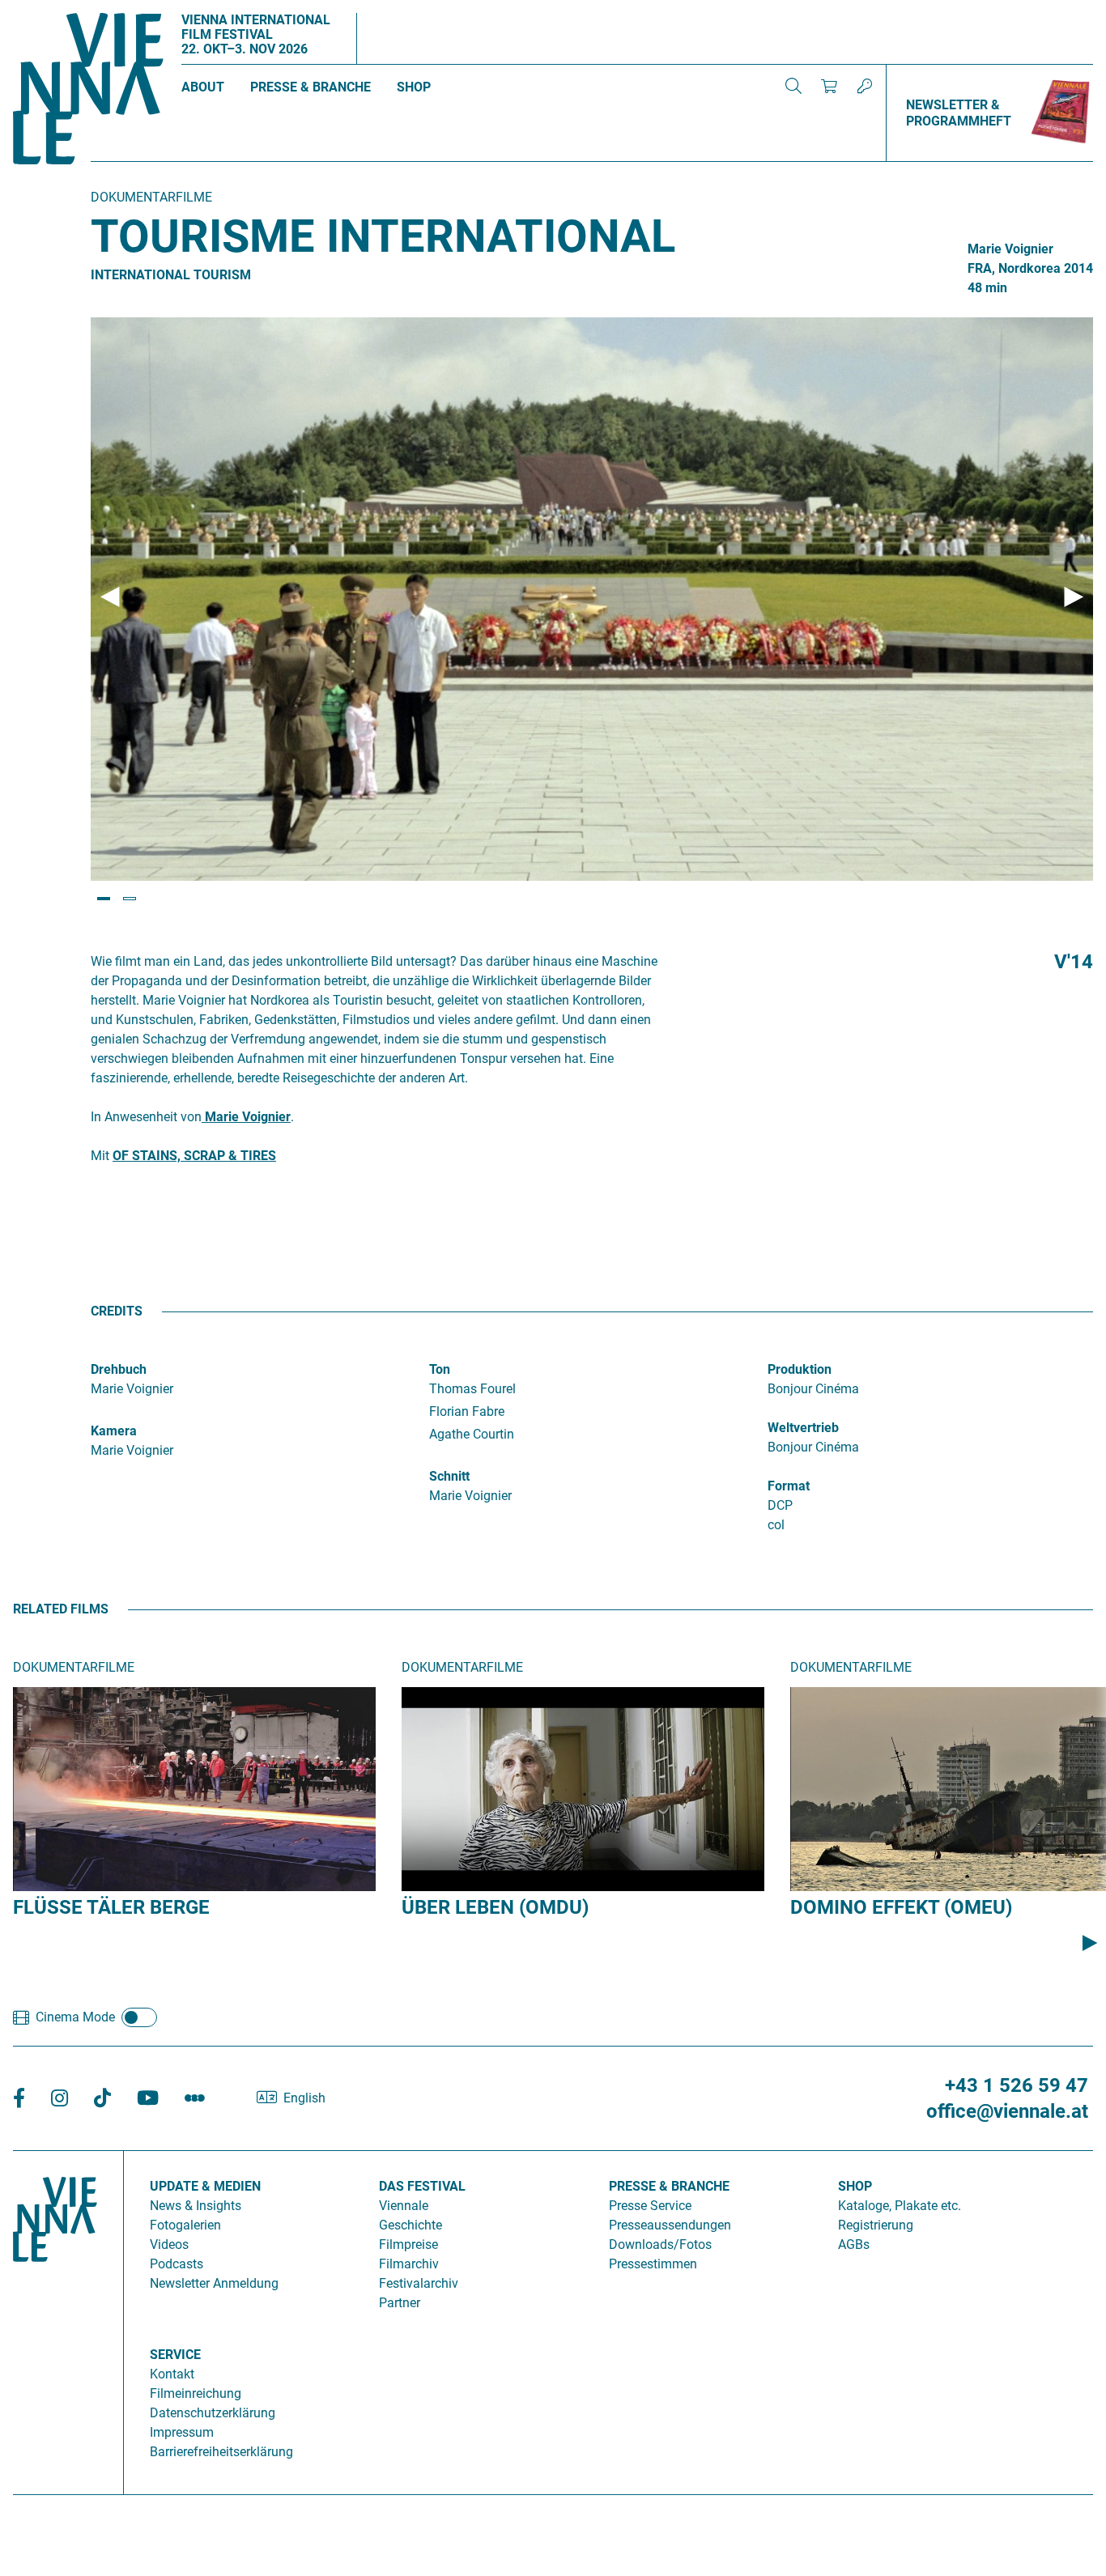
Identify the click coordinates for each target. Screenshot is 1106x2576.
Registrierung (876, 2225)
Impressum (182, 2432)
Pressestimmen (653, 2264)
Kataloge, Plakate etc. (900, 2206)
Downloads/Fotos (660, 2244)
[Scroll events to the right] (1090, 1943)
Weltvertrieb (803, 1428)
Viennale (404, 2206)
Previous (110, 597)
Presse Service (650, 2206)
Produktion (800, 1369)
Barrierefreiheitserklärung (221, 2452)
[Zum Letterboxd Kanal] (195, 2099)
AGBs (854, 2244)
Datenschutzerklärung (213, 2413)
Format (789, 1486)
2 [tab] (130, 899)
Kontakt (172, 2374)
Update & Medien (205, 2186)
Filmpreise (408, 2244)
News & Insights (196, 2206)
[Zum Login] (865, 86)
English (304, 2098)
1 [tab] (104, 899)
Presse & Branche (311, 87)
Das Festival (422, 2186)
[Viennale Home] (55, 2316)
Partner (400, 2303)
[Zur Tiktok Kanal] (102, 2099)
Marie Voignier (246, 1117)
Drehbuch (119, 1369)
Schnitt (449, 1476)
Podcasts (177, 2264)
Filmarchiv (409, 2264)
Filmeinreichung (196, 2393)
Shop (414, 87)
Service (175, 2355)
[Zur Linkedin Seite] (60, 2099)
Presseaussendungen (670, 2225)
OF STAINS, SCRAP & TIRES (194, 1156)
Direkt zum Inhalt (49, 9)
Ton (440, 1369)
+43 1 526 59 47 (1017, 2085)
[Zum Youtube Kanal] (148, 2099)
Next (1074, 597)
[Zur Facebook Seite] (19, 2099)
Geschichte (410, 2225)
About (203, 87)
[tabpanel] (592, 599)
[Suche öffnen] (793, 86)
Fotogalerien (185, 2225)
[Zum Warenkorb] (829, 86)
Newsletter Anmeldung (214, 2283)
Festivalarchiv (419, 2283)
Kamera (114, 1431)
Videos (169, 2244)
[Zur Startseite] (88, 91)
